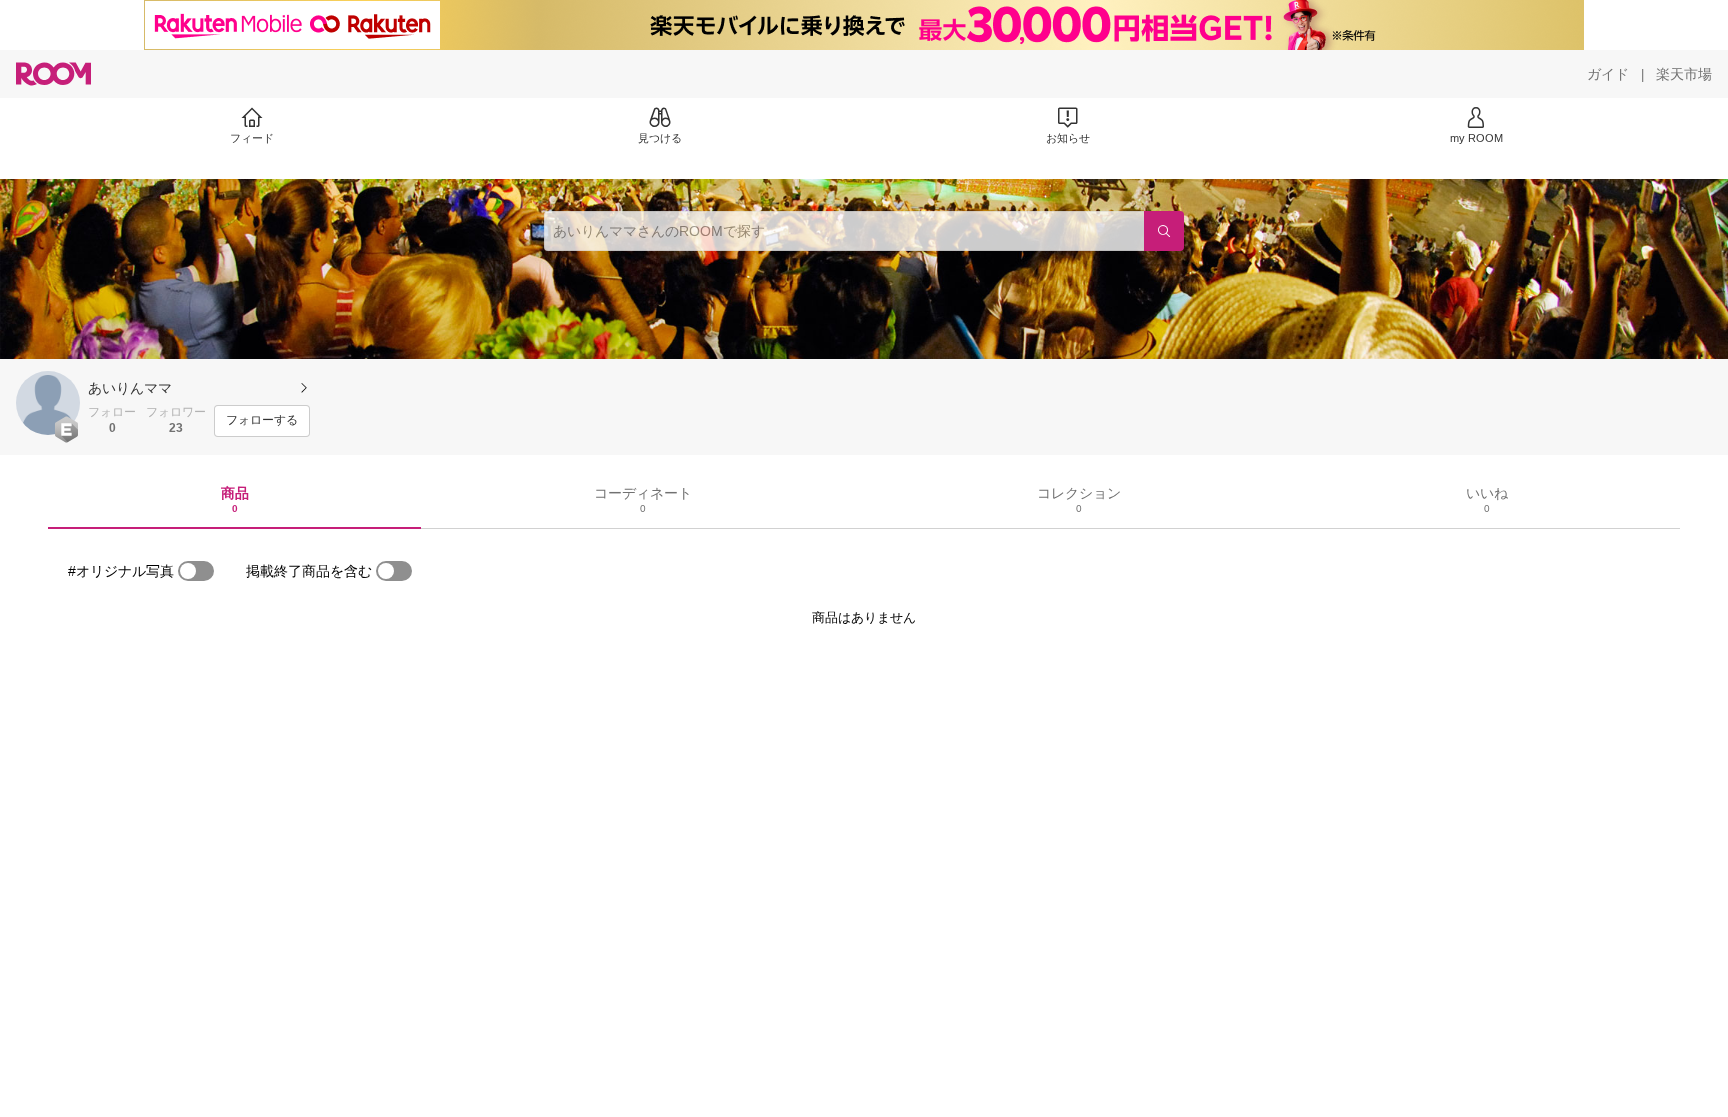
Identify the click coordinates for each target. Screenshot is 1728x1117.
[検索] (1164, 231)
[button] (48, 403)
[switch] (196, 571)
